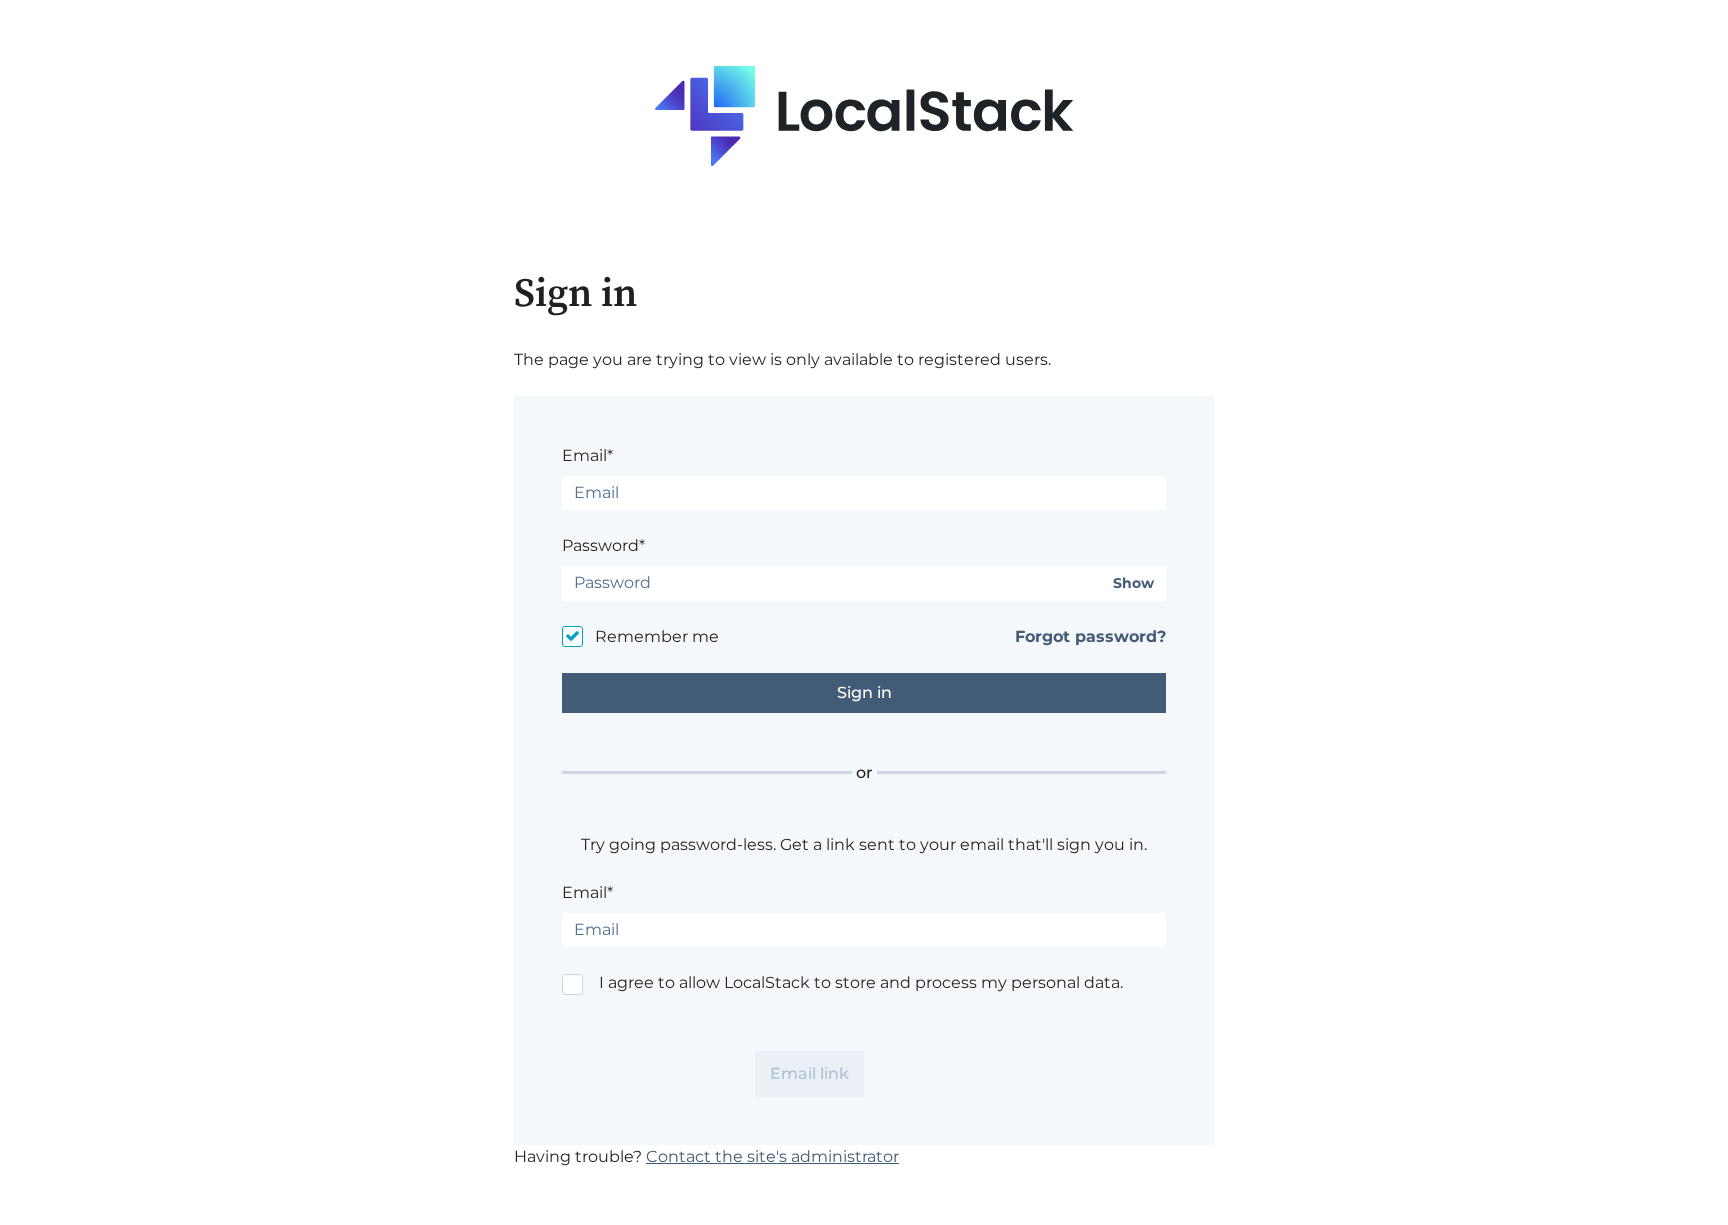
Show (1133, 583)
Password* (603, 545)
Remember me (657, 636)
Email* (587, 455)
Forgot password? (1090, 636)
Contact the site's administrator (772, 1156)
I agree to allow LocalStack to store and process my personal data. (861, 982)
